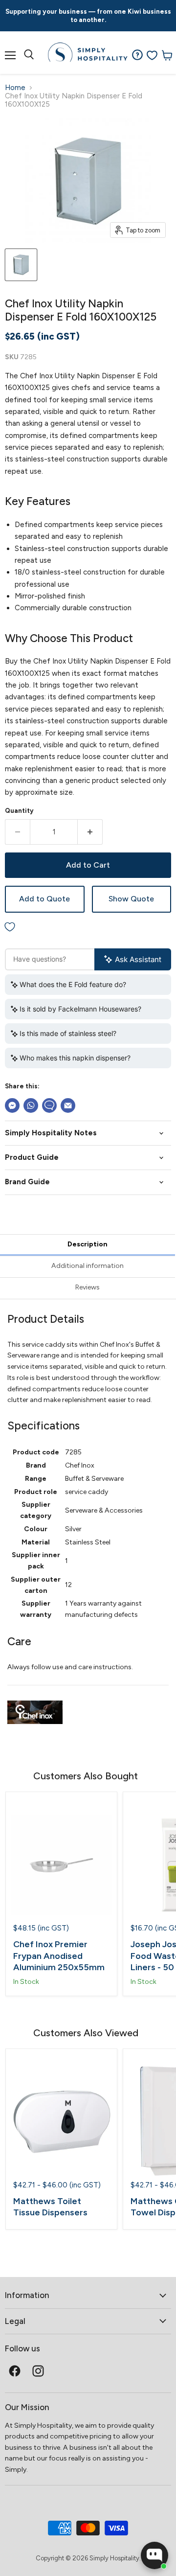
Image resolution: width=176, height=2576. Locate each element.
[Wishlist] (152, 55)
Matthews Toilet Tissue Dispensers (50, 2207)
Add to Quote (44, 899)
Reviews (88, 1287)
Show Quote (131, 899)
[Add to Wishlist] (88, 928)
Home (15, 88)
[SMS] (49, 1105)
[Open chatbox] (154, 2555)
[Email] (68, 1105)
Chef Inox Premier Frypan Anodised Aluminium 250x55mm (59, 1956)
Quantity (19, 811)
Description (88, 1244)
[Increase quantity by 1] (90, 832)
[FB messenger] (12, 1105)
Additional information (88, 1266)
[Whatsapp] (31, 1105)
